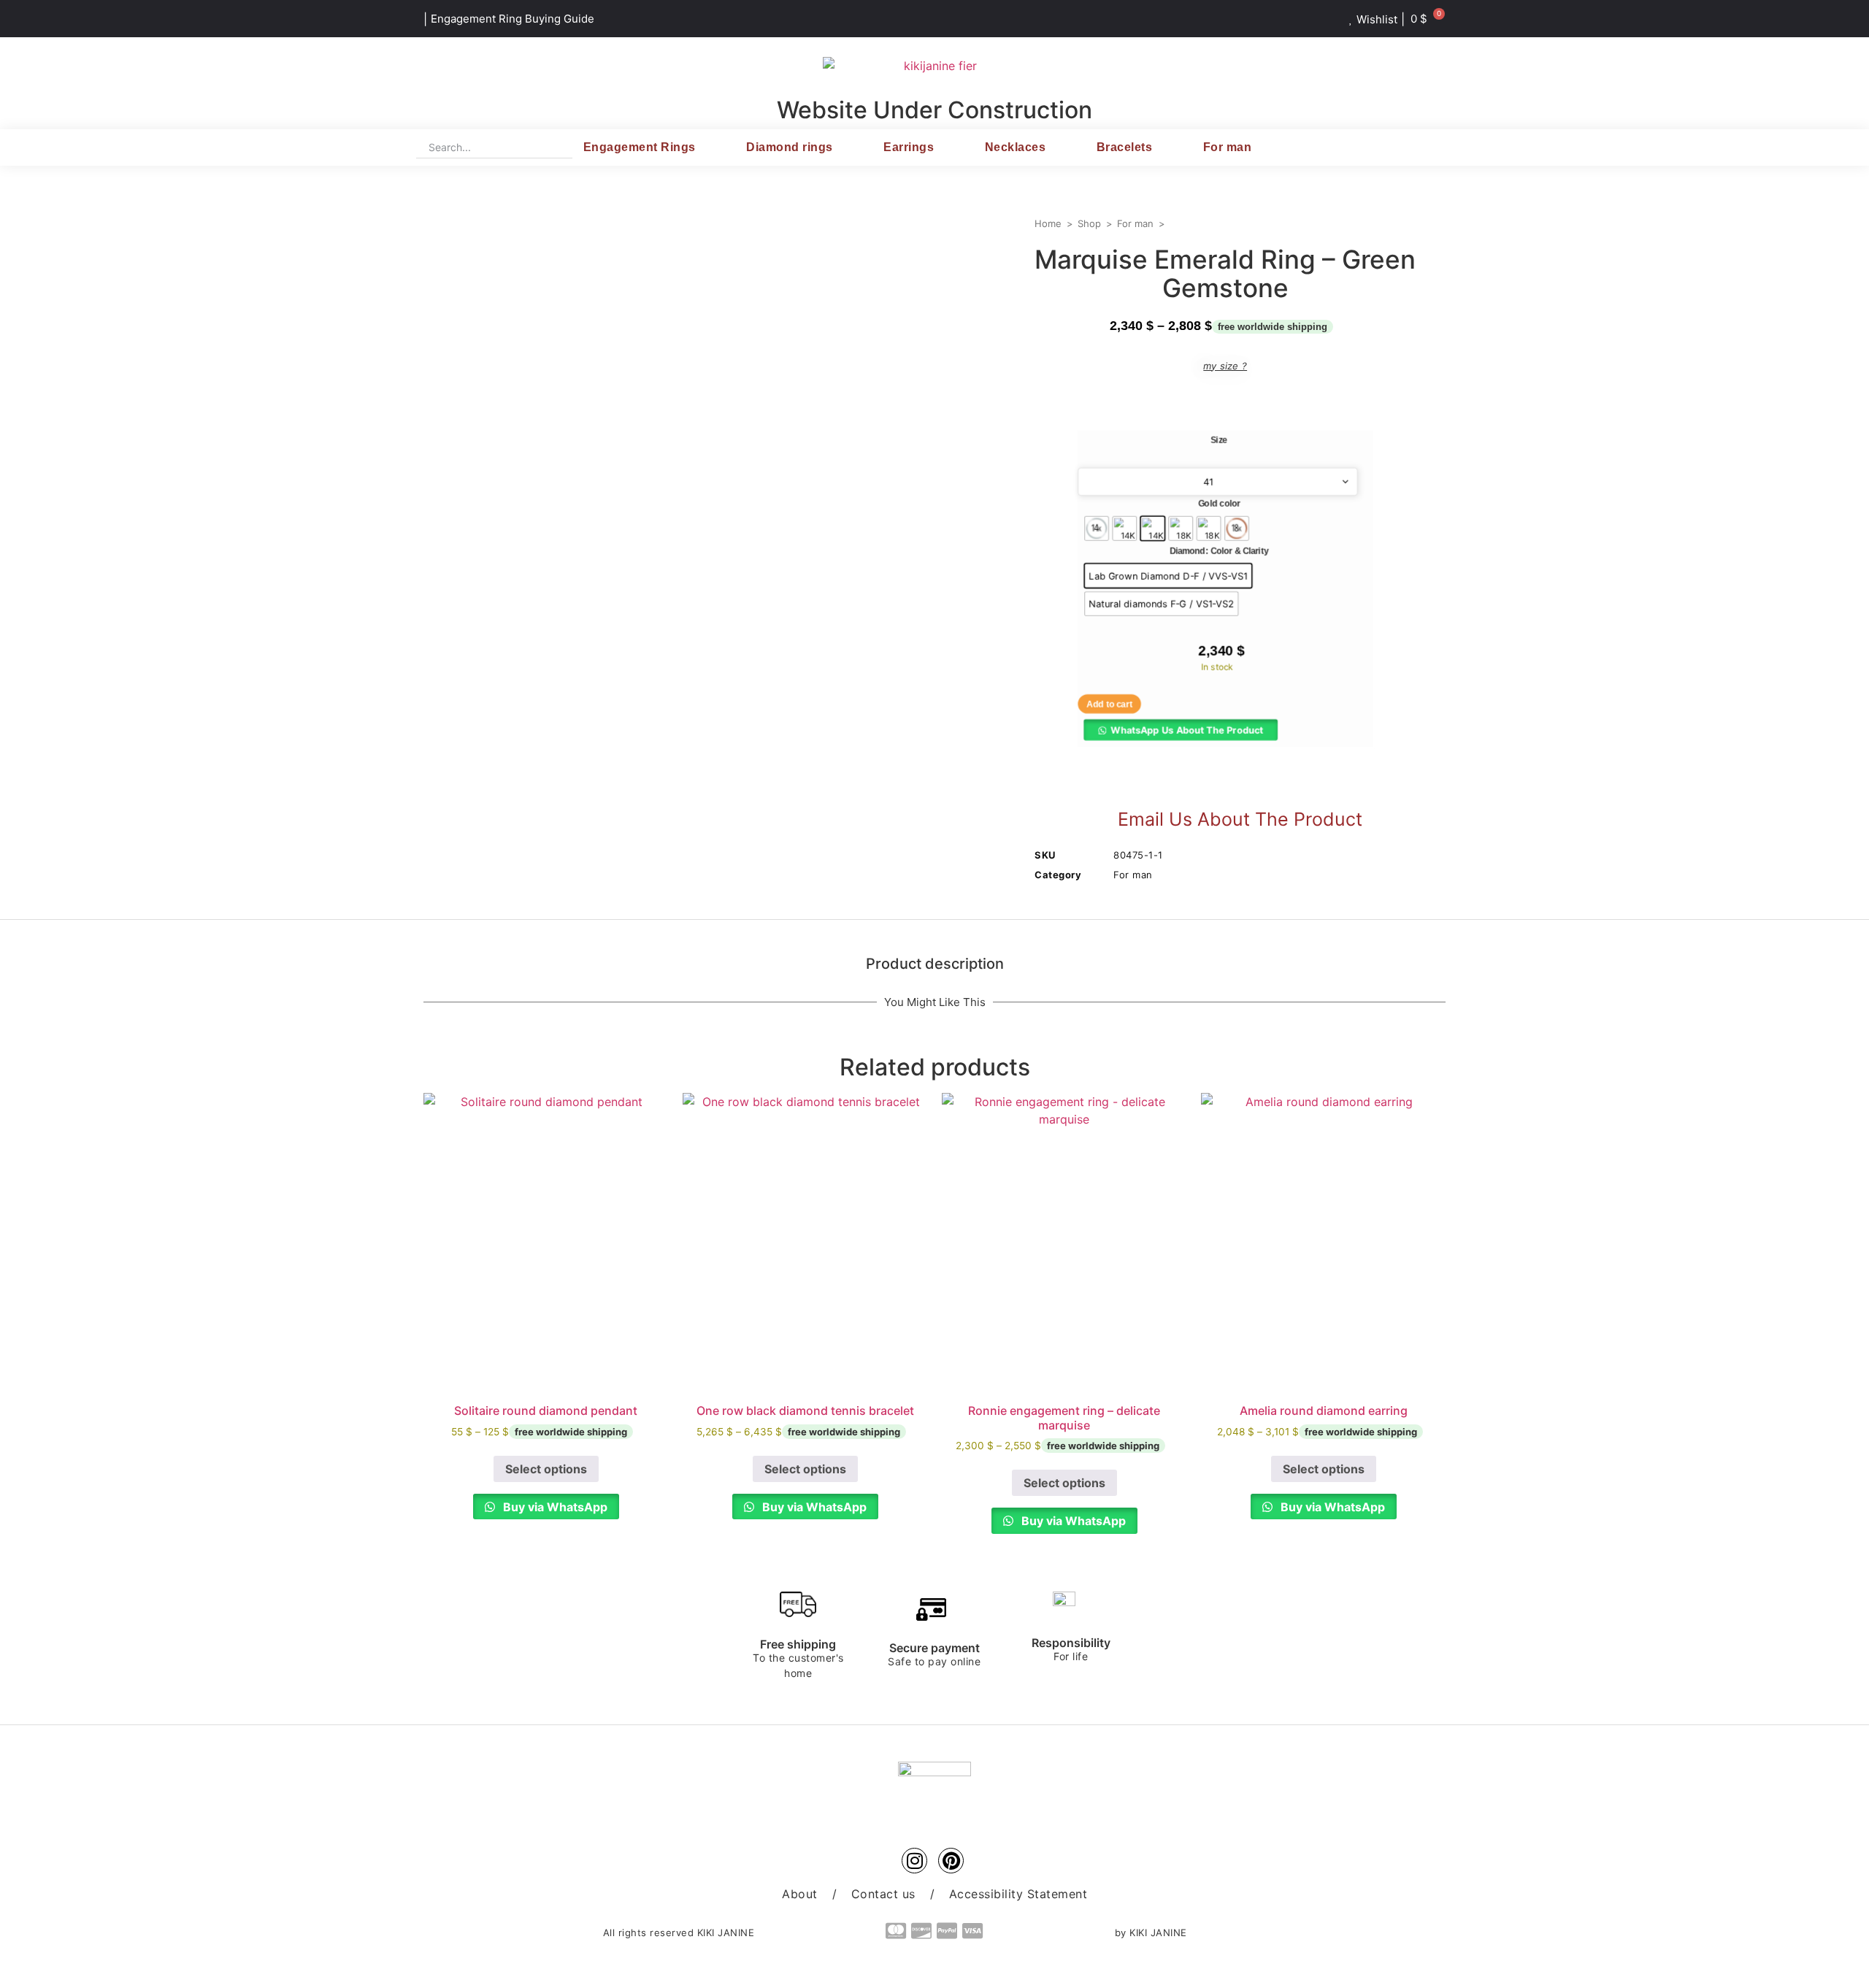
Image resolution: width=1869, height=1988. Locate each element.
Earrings (909, 147)
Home (1048, 223)
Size (1219, 440)
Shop (1089, 223)
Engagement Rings (640, 147)
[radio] (1097, 529)
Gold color (1219, 504)
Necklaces (1016, 147)
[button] (1181, 729)
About (800, 1894)
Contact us (883, 1894)
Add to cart (1109, 704)
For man (1228, 147)
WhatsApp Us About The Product (1187, 729)
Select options (546, 1469)
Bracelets (1125, 147)
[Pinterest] (951, 1861)
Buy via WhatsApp (554, 1507)
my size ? (1225, 366)
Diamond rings (790, 147)
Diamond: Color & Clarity (1219, 551)
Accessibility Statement (1018, 1894)
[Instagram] (914, 1861)
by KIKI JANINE (1151, 1933)
